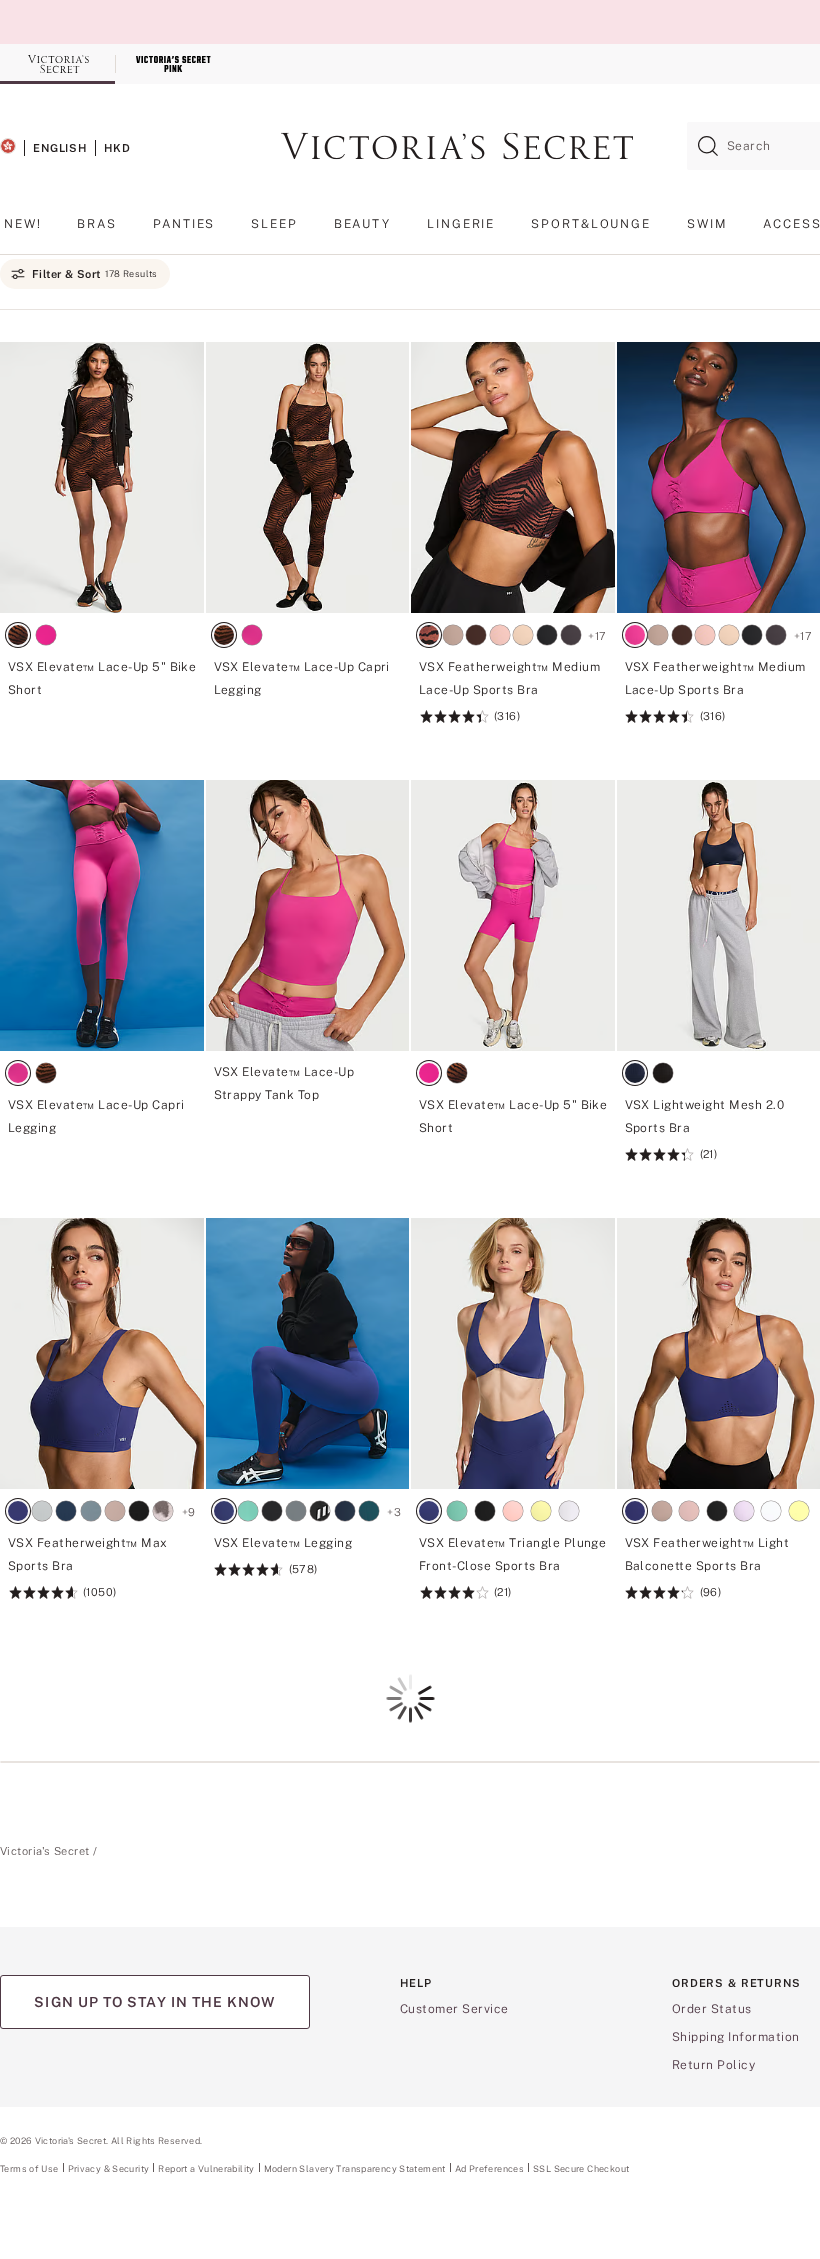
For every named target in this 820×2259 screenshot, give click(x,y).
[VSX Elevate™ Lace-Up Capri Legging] (308, 477)
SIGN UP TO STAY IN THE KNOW (154, 2002)
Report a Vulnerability (206, 2169)
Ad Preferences (489, 2168)
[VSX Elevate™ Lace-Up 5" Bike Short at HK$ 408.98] (513, 1133)
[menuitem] (23, 231)
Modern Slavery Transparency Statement (355, 2169)
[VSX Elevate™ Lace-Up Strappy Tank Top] (308, 915)
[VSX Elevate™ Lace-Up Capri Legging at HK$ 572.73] (308, 695)
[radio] (22, 637)
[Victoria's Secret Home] (57, 64)
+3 (394, 1512)
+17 (597, 636)
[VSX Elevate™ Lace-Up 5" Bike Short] (102, 477)
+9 (189, 1512)
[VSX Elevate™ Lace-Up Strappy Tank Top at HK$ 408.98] (308, 1096)
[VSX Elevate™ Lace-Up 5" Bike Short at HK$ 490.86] (102, 695)
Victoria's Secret (44, 1851)
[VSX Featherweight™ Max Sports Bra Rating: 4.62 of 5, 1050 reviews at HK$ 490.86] (102, 1583)
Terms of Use (29, 2168)
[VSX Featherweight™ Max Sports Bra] (102, 1353)
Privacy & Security (109, 2168)
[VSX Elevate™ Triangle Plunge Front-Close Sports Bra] (513, 1353)
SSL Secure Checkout (581, 2168)
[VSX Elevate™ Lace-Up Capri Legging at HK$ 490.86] (102, 1133)
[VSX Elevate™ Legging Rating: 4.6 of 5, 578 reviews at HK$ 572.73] (308, 1571)
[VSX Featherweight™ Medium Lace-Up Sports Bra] (513, 477)
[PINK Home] (172, 64)
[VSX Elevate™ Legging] (308, 1353)
